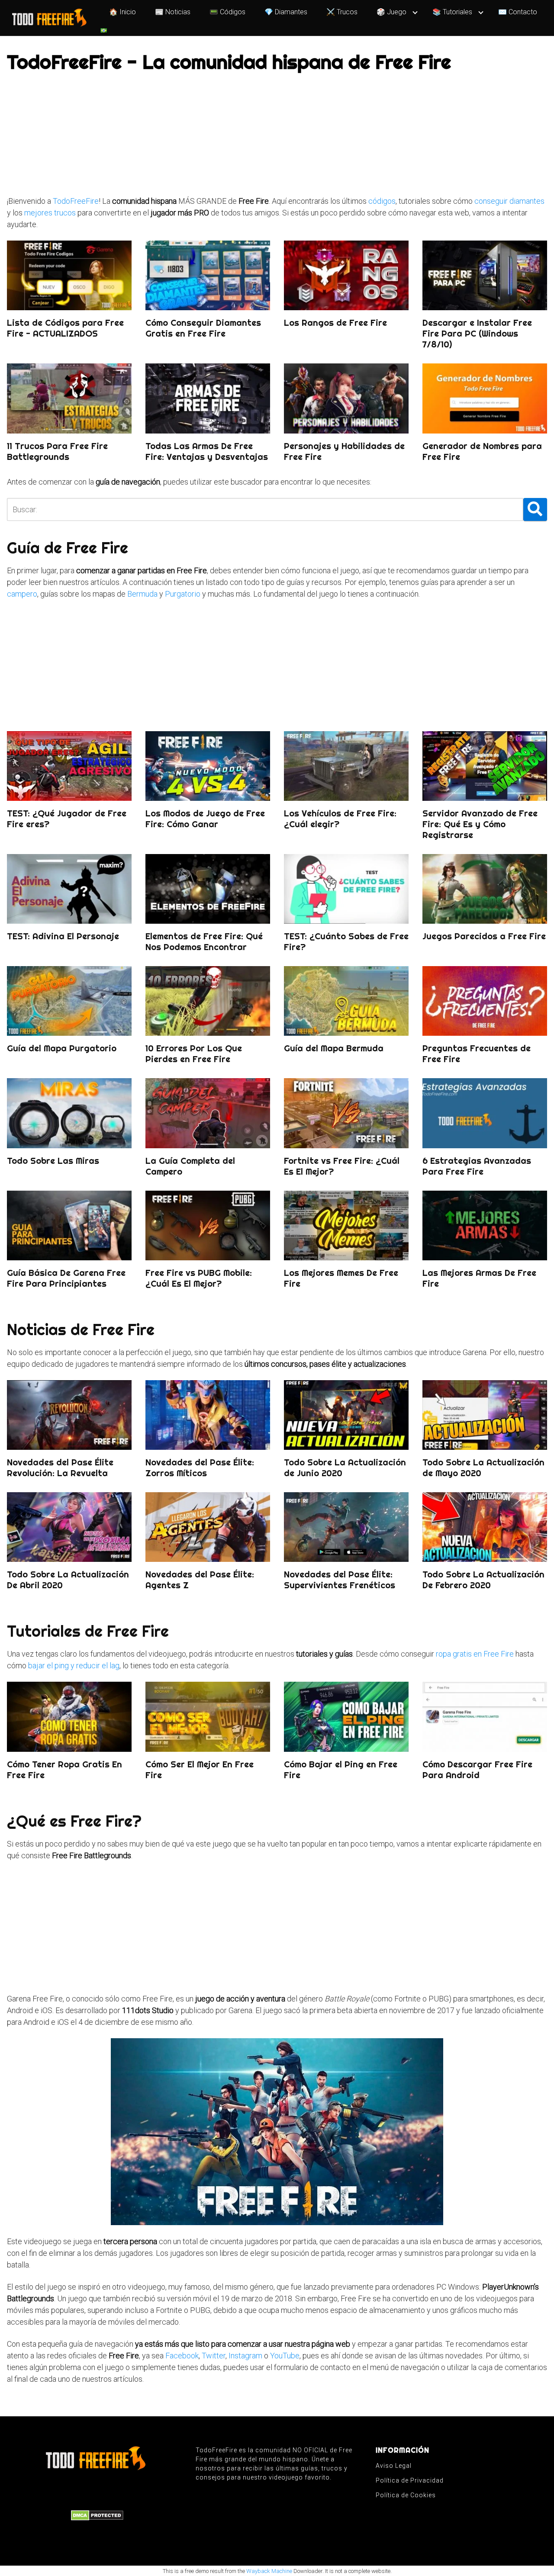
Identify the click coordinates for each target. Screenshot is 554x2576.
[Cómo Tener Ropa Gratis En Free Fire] (69, 1717)
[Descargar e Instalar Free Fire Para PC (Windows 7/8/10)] (485, 275)
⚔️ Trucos (342, 12)
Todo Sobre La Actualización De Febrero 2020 (483, 1580)
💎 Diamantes (286, 12)
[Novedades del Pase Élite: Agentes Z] (208, 1527)
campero (22, 594)
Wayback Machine (269, 2571)
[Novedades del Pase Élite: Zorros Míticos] (208, 1415)
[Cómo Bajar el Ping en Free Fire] (346, 1717)
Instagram (245, 2356)
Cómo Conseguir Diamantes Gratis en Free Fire (203, 328)
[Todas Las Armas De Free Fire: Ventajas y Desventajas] (208, 398)
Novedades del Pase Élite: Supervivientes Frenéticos (340, 1580)
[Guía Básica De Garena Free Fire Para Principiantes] (69, 1225)
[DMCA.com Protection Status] (97, 2515)
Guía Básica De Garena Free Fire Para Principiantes (66, 1278)
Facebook (182, 2356)
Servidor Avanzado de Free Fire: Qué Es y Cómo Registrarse (480, 824)
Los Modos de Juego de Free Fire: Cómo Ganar (205, 819)
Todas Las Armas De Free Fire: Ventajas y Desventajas (207, 451)
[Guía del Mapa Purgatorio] (69, 1001)
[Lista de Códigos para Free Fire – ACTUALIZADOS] (69, 275)
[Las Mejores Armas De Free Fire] (485, 1225)
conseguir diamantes (509, 201)
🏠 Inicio (122, 12)
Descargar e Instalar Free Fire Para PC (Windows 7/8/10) (477, 333)
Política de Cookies (406, 2495)
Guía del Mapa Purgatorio (62, 1048)
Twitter (214, 2356)
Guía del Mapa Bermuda (334, 1048)
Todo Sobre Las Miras (53, 1161)
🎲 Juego (391, 12)
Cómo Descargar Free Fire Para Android (477, 1770)
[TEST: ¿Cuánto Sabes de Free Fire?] (346, 889)
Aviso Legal (394, 2466)
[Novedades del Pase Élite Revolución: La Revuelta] (69, 1415)
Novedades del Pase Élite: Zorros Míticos (200, 1468)
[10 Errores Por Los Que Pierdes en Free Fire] (208, 1001)
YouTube (285, 2356)
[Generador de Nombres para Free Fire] (485, 398)
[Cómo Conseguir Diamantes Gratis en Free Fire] (208, 275)
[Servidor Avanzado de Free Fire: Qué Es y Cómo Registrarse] (485, 766)
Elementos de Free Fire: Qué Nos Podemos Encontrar (204, 941)
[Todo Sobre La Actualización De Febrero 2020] (485, 1527)
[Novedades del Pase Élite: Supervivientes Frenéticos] (346, 1527)
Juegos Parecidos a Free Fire (484, 936)
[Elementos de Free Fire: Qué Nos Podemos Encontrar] (208, 889)
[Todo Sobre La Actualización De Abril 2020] (69, 1527)
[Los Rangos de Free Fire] (346, 275)
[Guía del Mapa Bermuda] (346, 1001)
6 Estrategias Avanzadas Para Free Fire (477, 1166)
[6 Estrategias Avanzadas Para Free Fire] (485, 1113)
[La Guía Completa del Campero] (208, 1113)
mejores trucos (50, 213)
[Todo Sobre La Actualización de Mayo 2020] (485, 1415)
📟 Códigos (227, 12)
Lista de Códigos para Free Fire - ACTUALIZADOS (65, 328)
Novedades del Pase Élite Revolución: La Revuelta (60, 1468)
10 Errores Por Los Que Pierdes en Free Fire (194, 1054)
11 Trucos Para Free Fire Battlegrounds (57, 451)
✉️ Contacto (518, 12)
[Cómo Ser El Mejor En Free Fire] (208, 1717)
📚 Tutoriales (452, 12)
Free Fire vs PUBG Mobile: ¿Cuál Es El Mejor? (199, 1278)
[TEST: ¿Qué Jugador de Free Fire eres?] (69, 766)
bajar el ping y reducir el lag (74, 1665)
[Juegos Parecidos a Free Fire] (485, 889)
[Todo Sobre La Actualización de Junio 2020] (346, 1415)
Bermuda (142, 594)
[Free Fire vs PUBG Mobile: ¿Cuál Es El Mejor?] (208, 1225)
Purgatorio (183, 594)
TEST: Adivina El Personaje (63, 936)
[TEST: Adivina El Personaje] (69, 889)
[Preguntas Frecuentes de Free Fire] (485, 1001)
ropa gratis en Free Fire (475, 1654)
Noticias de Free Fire (81, 1330)
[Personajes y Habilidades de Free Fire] (346, 398)
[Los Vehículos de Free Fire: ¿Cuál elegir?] (346, 766)
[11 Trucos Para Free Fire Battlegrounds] (69, 398)
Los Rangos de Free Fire (335, 323)
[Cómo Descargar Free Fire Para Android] (485, 1717)
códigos (382, 201)
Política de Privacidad (410, 2480)
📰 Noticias (173, 12)
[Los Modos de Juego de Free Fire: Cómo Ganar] (208, 766)
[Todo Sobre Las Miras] (69, 1113)
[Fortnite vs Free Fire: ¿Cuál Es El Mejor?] (346, 1113)
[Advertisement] (267, 135)
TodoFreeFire (76, 201)
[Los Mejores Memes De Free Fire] (346, 1225)
